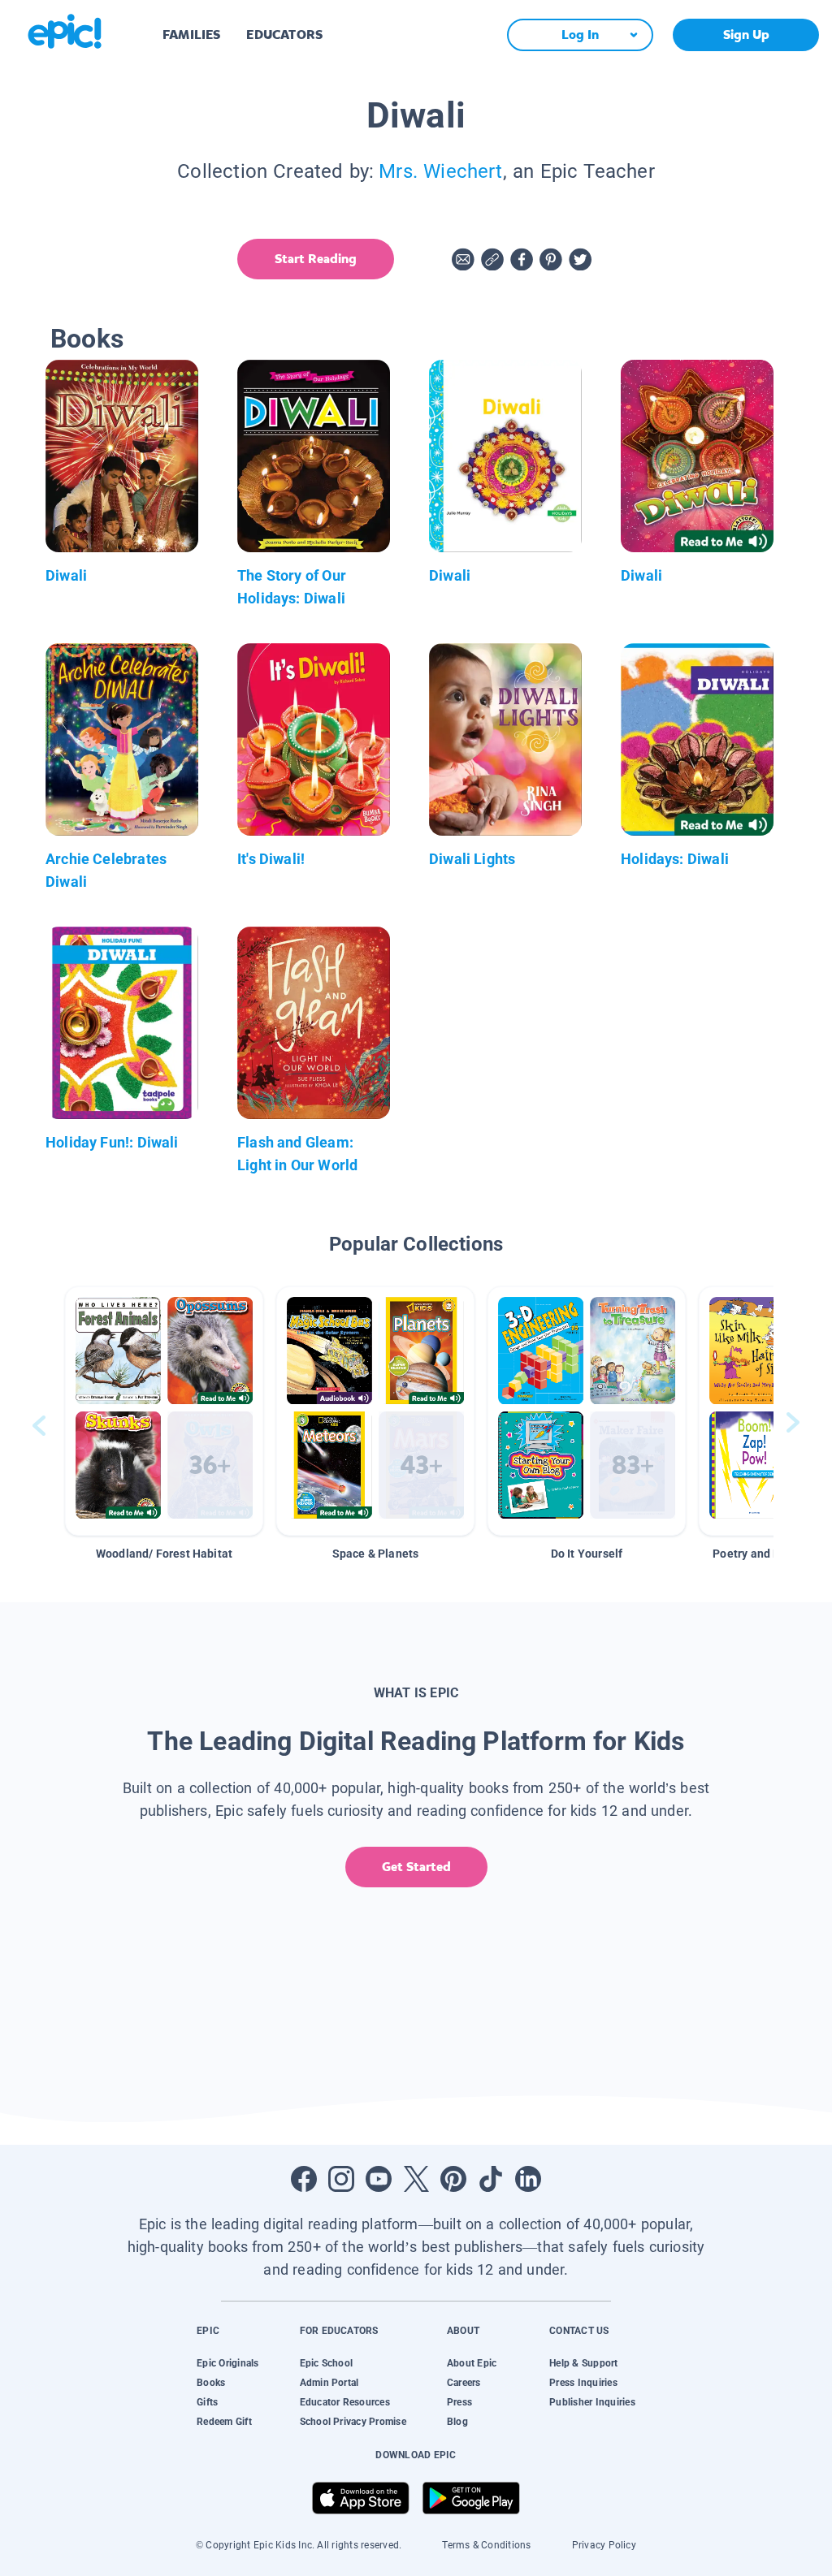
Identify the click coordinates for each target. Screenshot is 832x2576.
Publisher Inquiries (592, 2402)
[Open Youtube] (379, 2179)
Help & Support (583, 2363)
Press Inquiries (583, 2383)
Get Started (416, 1867)
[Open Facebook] (304, 2179)
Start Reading (316, 259)
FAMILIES (191, 35)
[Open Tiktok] (491, 2179)
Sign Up (746, 35)
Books (211, 2383)
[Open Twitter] (416, 2179)
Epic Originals (227, 2363)
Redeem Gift (224, 2422)
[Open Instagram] (341, 2179)
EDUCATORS (284, 35)
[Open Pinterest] (453, 2179)
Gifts (207, 2402)
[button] (164, 1411)
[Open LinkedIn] (528, 2179)
